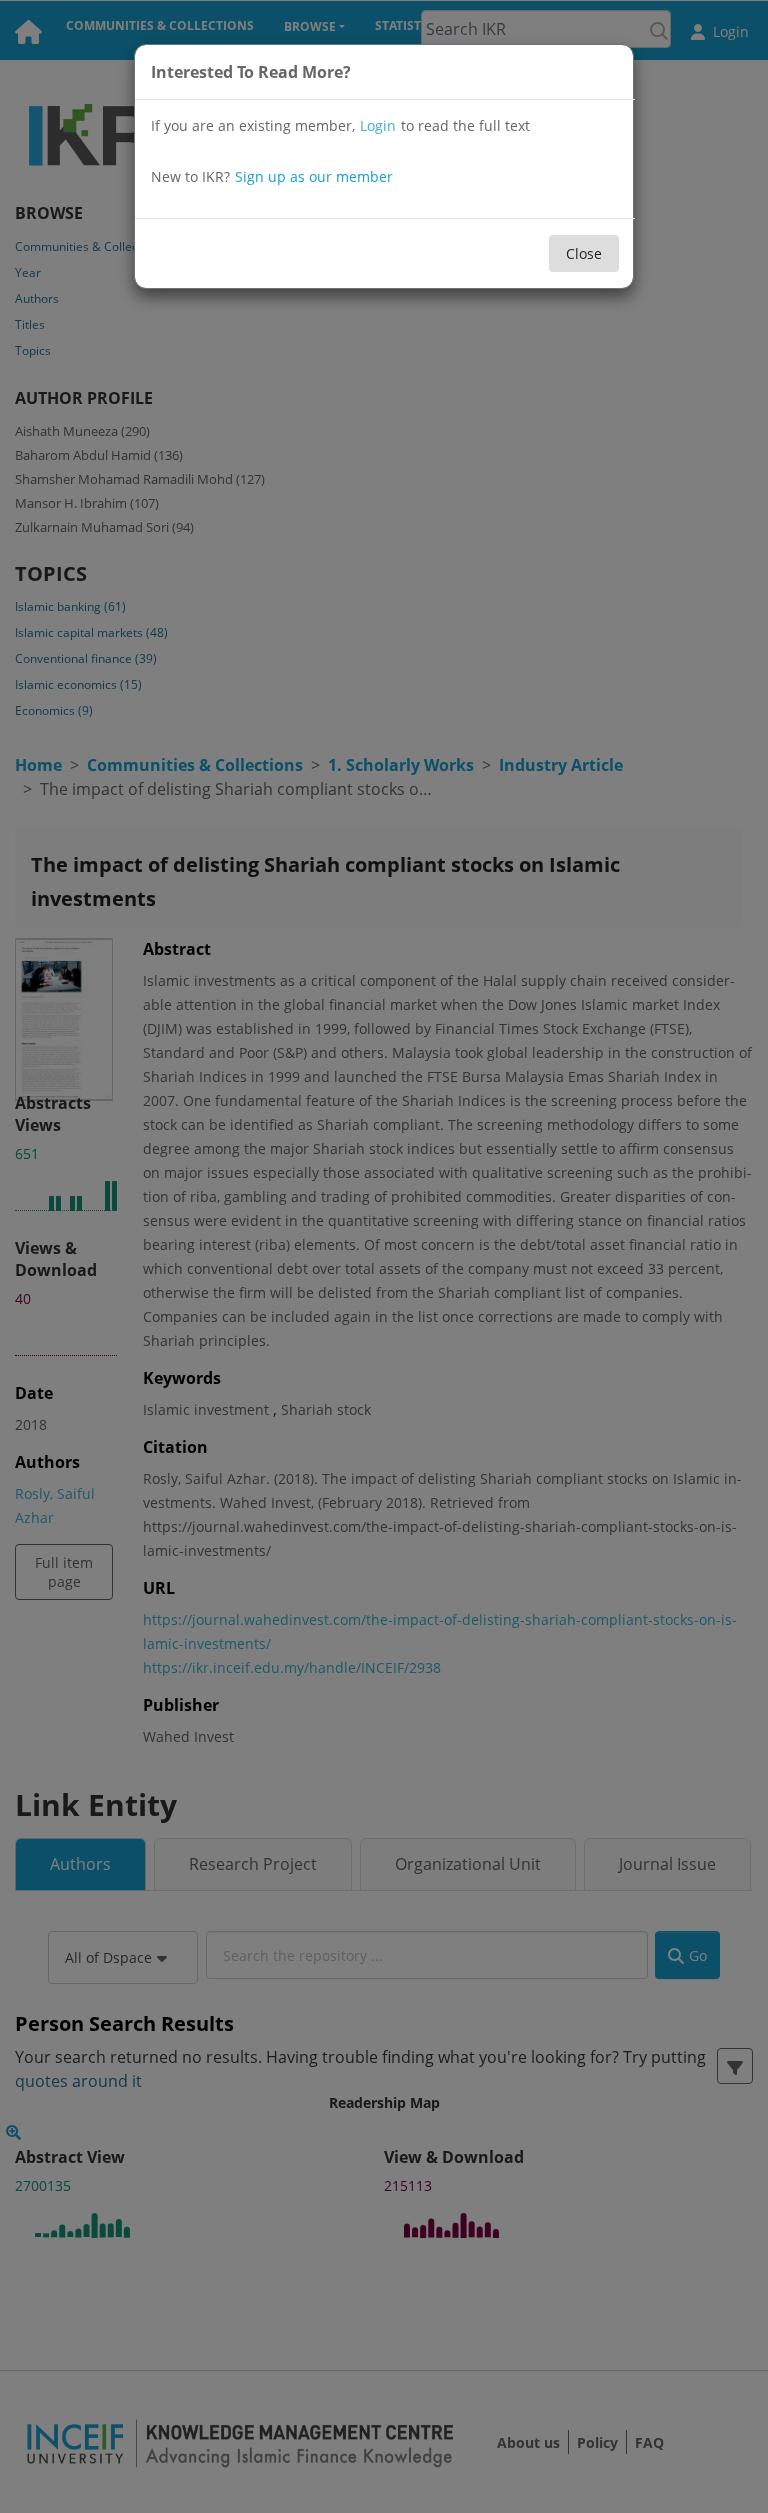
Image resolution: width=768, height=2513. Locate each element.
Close (584, 253)
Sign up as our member (314, 176)
